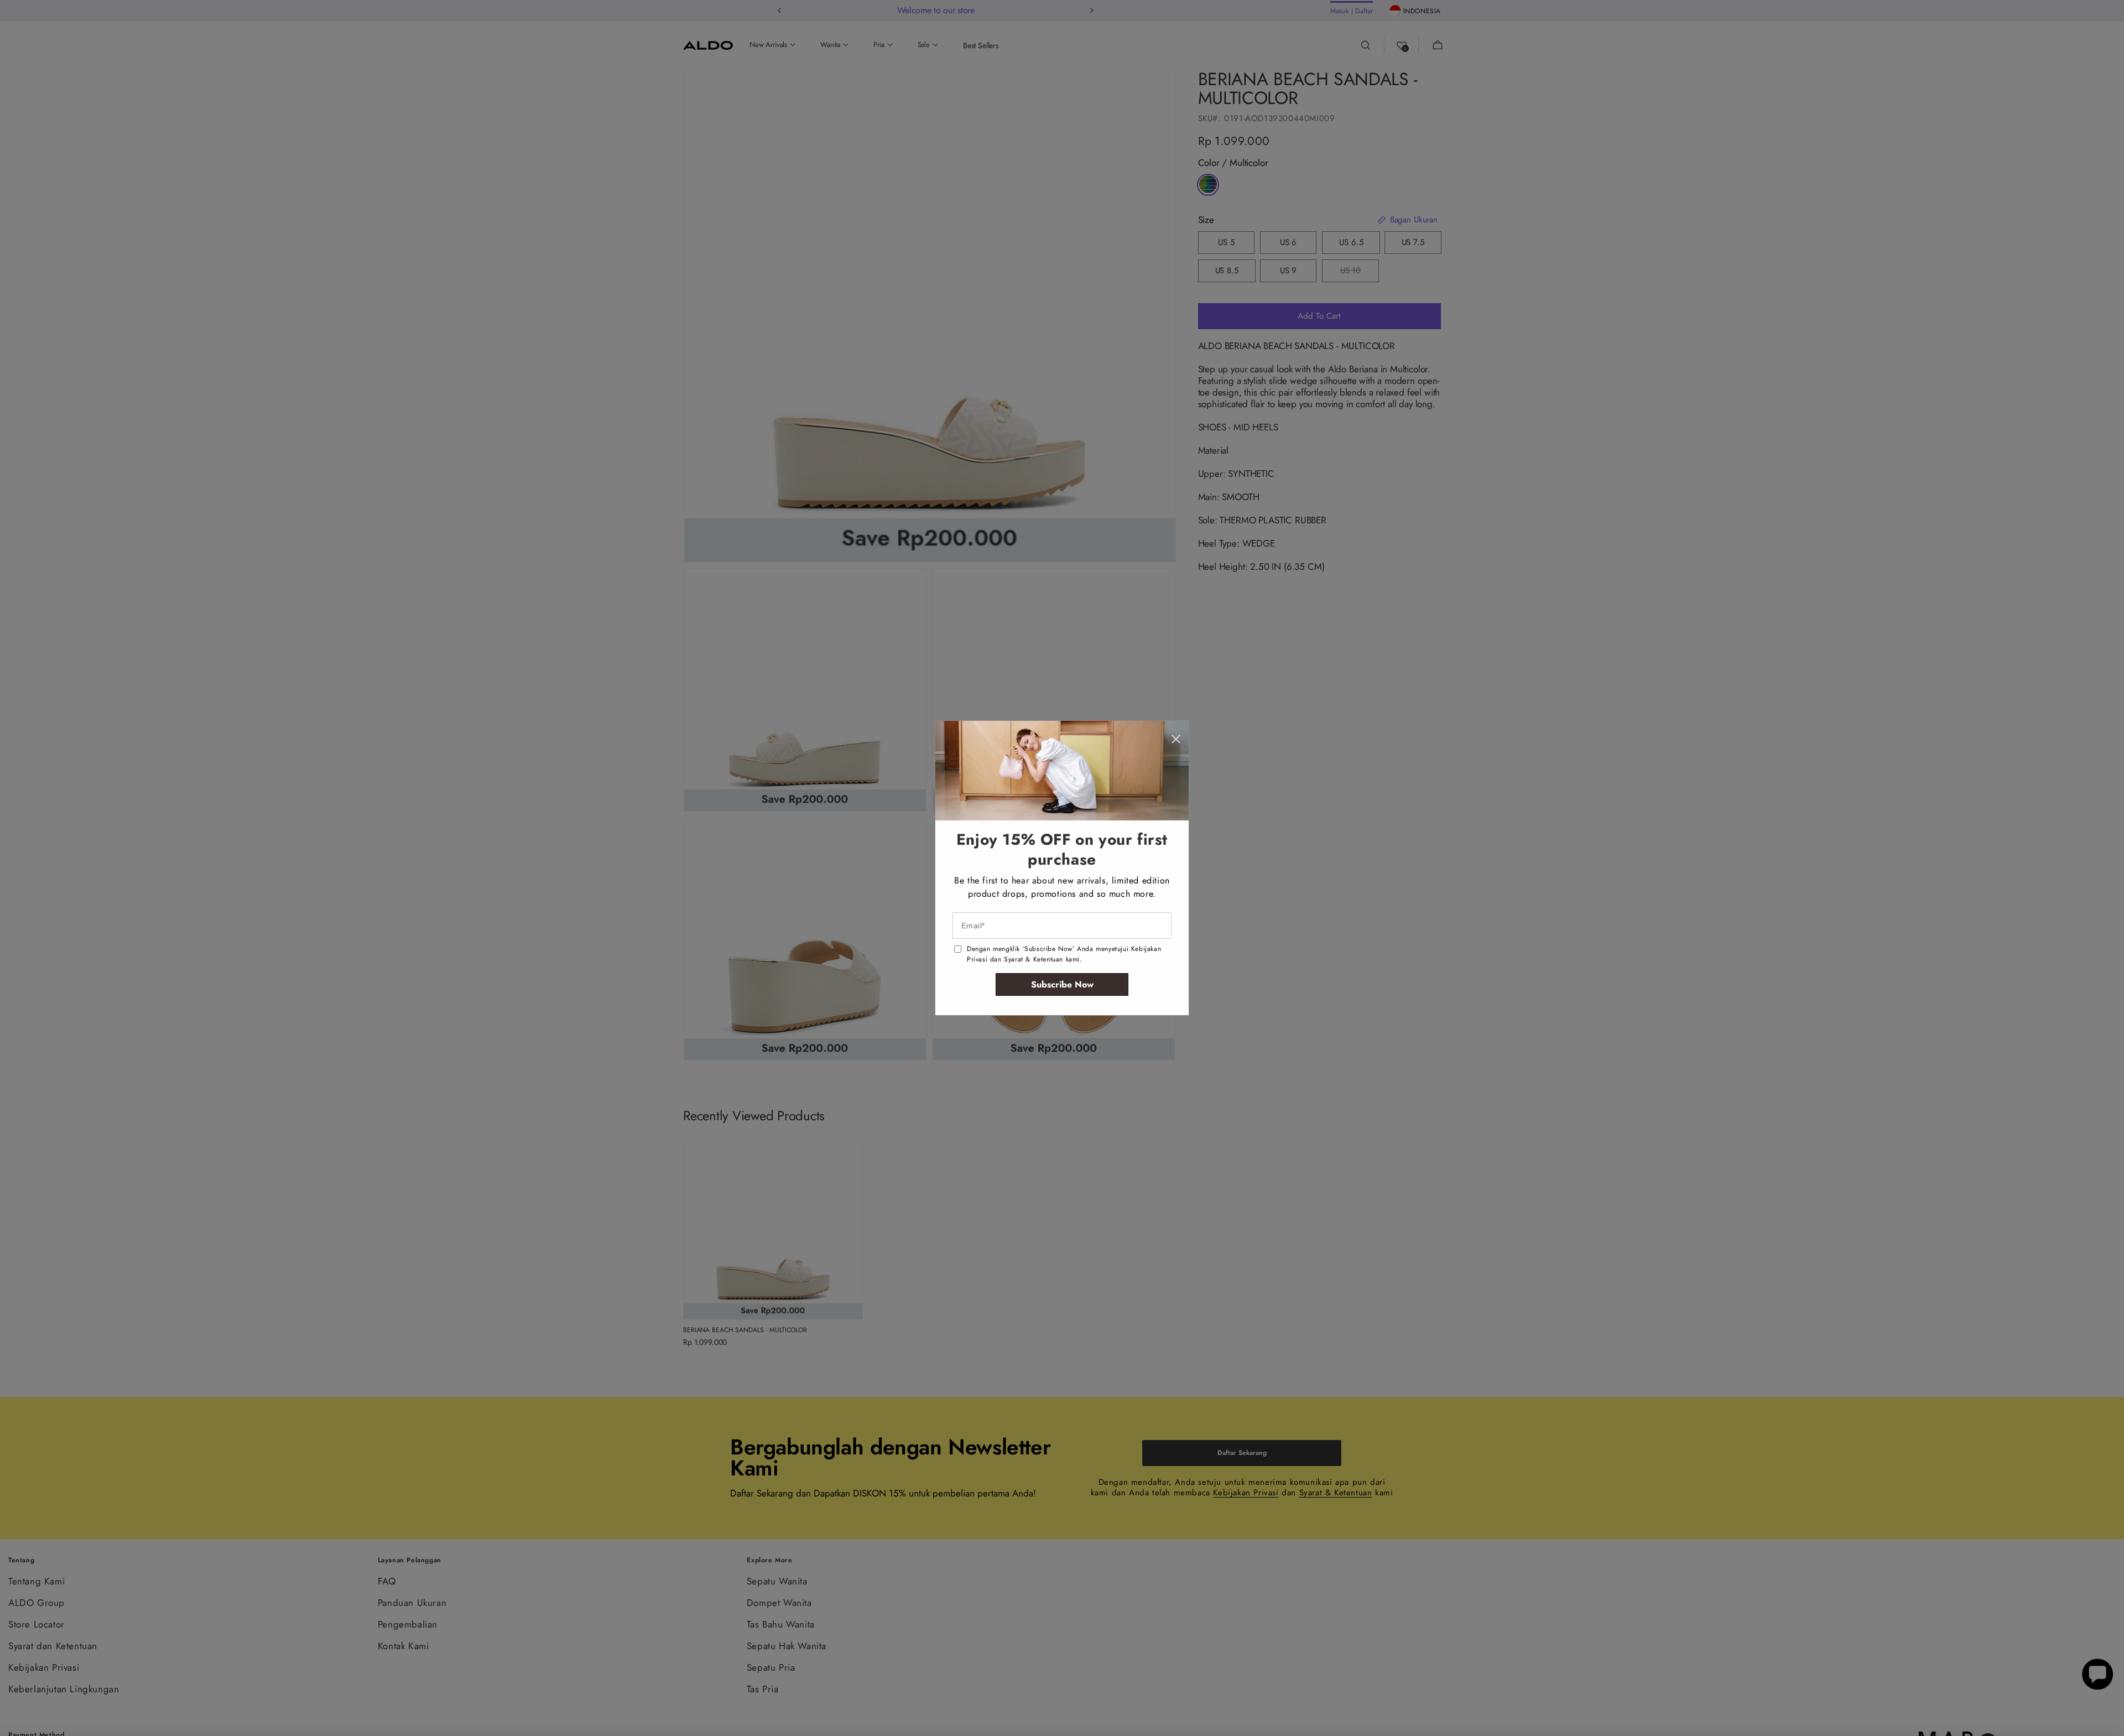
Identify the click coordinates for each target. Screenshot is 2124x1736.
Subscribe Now (1062, 984)
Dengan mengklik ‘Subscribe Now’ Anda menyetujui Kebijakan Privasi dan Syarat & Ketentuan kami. (1064, 954)
